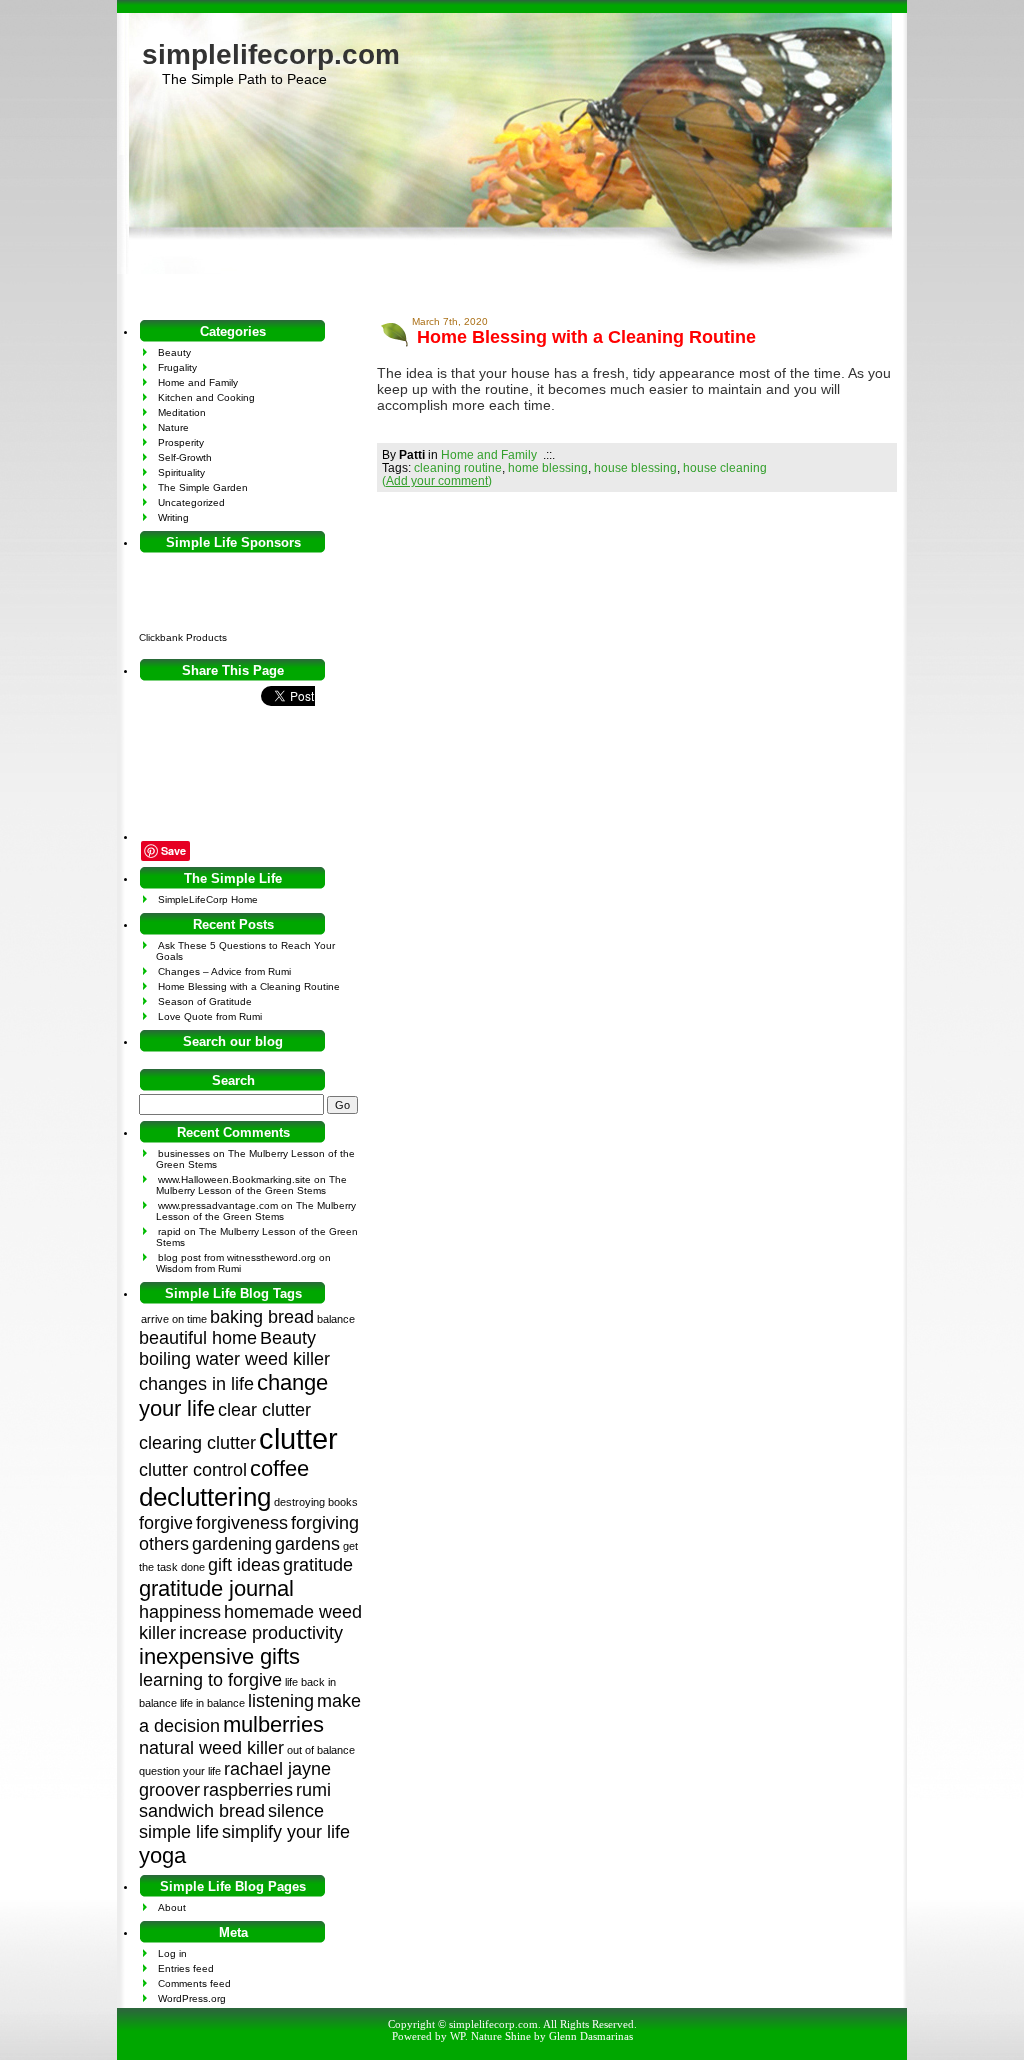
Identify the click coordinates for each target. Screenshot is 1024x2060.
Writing (173, 517)
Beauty (174, 352)
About (172, 1907)
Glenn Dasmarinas (591, 2036)
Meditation (182, 412)
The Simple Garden (203, 487)
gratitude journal (216, 1588)
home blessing (548, 467)
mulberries (273, 1724)
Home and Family (489, 454)
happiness (180, 1612)
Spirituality (181, 472)
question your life (180, 1771)
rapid (169, 1231)
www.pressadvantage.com (218, 1205)
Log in (172, 1953)
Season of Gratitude (205, 1001)
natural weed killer (211, 1748)
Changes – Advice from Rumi (224, 971)
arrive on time (174, 1319)
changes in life (196, 1384)
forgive (166, 1523)
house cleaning (725, 467)
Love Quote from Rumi (210, 1016)
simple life (179, 1832)
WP (457, 2036)
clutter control (193, 1470)
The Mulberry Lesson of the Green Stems (251, 1185)
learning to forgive (210, 1680)
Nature (173, 427)
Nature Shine (501, 2036)
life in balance (212, 1703)
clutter (298, 1438)
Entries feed (186, 1968)
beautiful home (198, 1338)
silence (296, 1811)
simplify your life (286, 1832)
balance (336, 1319)
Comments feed (194, 1983)
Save (173, 850)
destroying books (316, 1502)
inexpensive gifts (219, 1656)
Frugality (177, 367)
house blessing (635, 467)
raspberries (248, 1790)
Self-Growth (185, 457)
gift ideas (244, 1565)
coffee (279, 1468)
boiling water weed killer (234, 1359)
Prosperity (181, 442)
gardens (307, 1544)
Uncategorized (191, 502)
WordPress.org (192, 1998)
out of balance (321, 1750)
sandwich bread (202, 1811)
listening (281, 1701)
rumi (313, 1790)
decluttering (205, 1497)
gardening (232, 1544)
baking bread (262, 1317)
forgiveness (242, 1523)
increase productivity (261, 1633)
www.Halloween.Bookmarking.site (234, 1179)
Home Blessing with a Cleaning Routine (586, 337)
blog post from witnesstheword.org (237, 1257)
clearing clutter (197, 1443)
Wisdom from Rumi (198, 1268)
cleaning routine (458, 467)
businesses (184, 1153)
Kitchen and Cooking (206, 397)
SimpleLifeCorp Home (208, 899)
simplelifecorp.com (271, 54)
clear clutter (264, 1410)
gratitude (318, 1565)
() (437, 480)
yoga (162, 1855)
